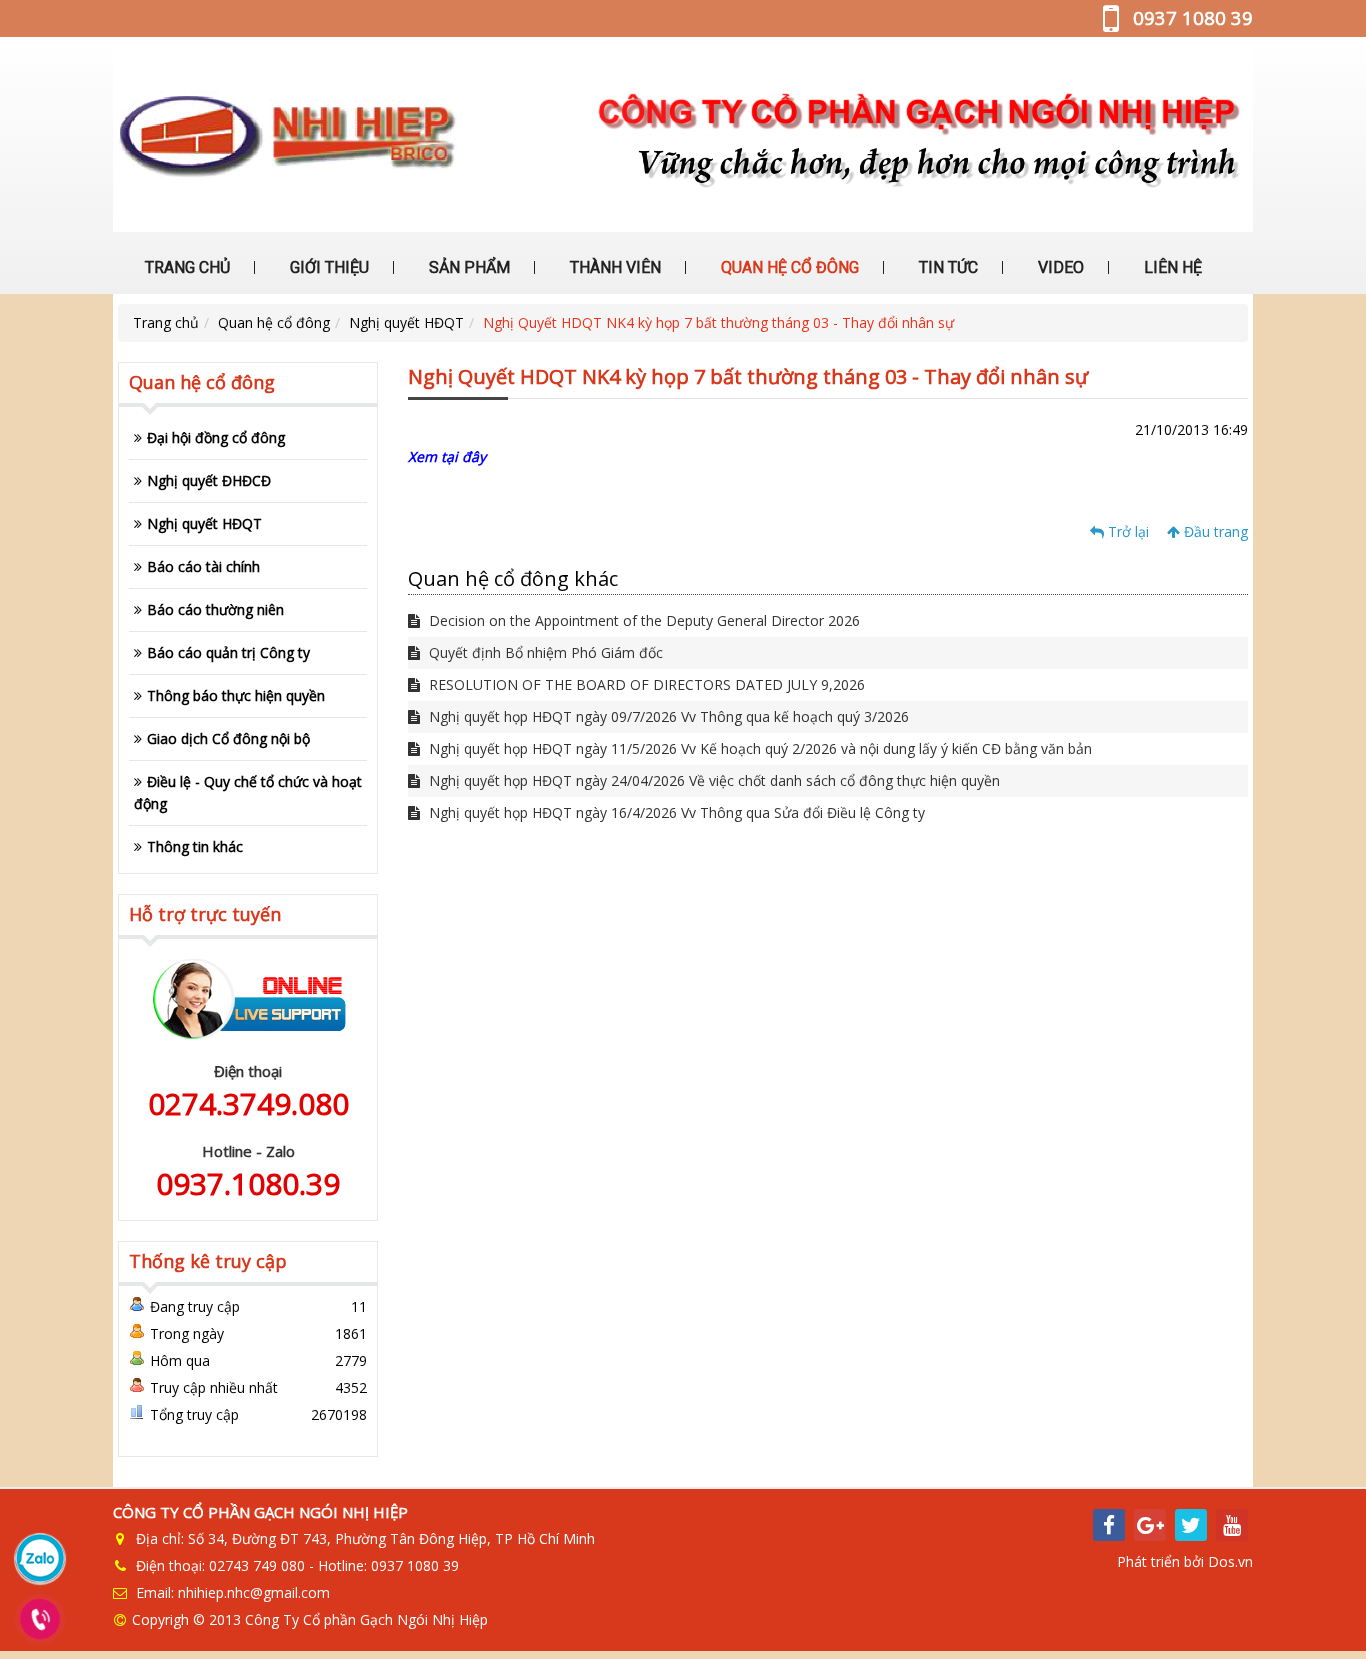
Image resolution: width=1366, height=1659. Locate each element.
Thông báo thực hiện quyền (236, 695)
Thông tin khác (195, 846)
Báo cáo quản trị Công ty (228, 652)
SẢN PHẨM (467, 267)
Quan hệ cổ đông (274, 322)
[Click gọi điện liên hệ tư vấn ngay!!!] (40, 1619)
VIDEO (1059, 267)
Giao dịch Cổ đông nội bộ (228, 738)
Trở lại (1126, 531)
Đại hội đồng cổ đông (216, 437)
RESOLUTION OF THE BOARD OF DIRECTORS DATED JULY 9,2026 (645, 684)
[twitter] (1191, 1525)
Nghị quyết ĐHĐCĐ (209, 480)
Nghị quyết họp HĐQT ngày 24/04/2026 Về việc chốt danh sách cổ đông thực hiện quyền (712, 780)
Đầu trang (1214, 531)
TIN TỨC (946, 267)
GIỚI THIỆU (327, 267)
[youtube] (1232, 1525)
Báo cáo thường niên (215, 609)
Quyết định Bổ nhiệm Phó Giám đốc (544, 652)
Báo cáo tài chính (203, 566)
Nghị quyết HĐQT (406, 322)
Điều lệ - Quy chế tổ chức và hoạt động (248, 792)
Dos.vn (1230, 1561)
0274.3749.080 (248, 1103)
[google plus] (1150, 1525)
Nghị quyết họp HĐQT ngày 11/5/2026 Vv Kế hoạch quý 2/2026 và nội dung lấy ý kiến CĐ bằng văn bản (758, 748)
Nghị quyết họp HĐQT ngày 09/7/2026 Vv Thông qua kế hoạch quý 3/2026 (667, 716)
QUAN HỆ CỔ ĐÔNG (788, 267)
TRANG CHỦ (185, 267)
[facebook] (1109, 1525)
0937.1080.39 (248, 1183)
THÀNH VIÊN (613, 267)
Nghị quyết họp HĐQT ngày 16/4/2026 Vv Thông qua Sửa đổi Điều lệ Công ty (675, 812)
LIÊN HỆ (1171, 267)
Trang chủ (166, 322)
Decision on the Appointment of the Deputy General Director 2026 (642, 620)
